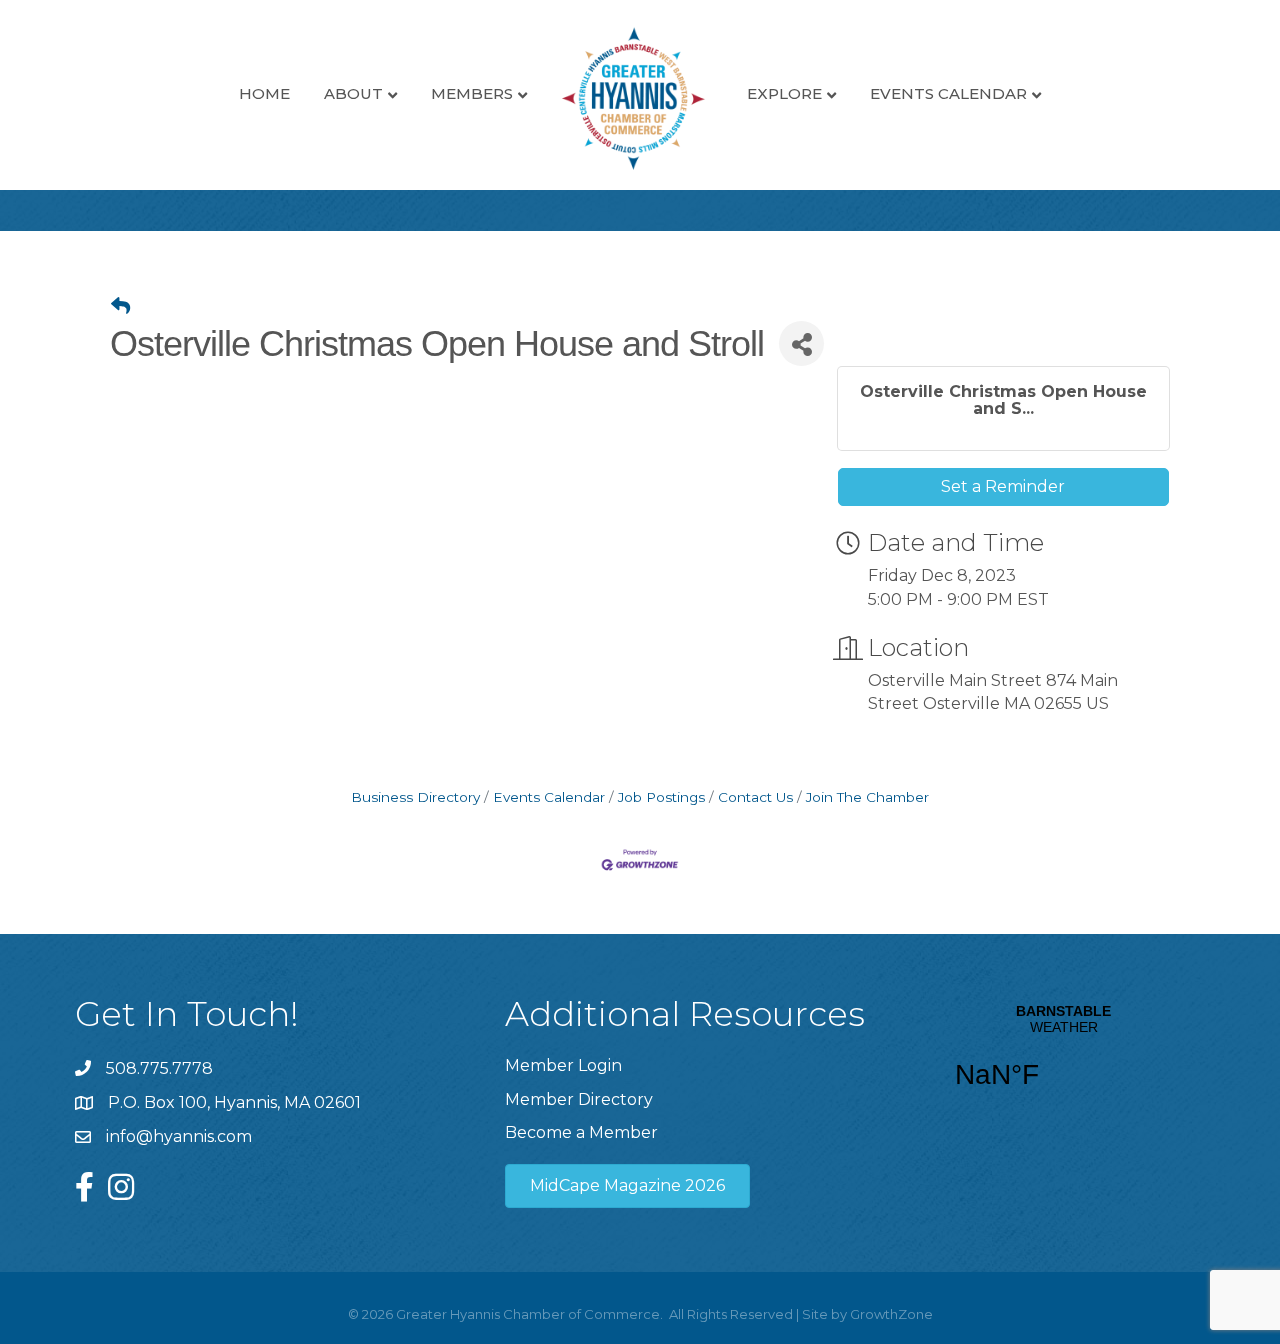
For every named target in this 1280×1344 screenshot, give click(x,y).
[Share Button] (801, 343)
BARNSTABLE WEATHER (1063, 1059)
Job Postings (661, 797)
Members (472, 93)
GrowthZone (891, 1314)
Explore (784, 93)
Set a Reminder (1003, 486)
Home (264, 93)
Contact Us (755, 797)
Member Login (563, 1065)
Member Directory (579, 1099)
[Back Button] (120, 307)
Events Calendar (948, 93)
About (353, 93)
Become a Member (581, 1132)
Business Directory (415, 797)
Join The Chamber (867, 797)
